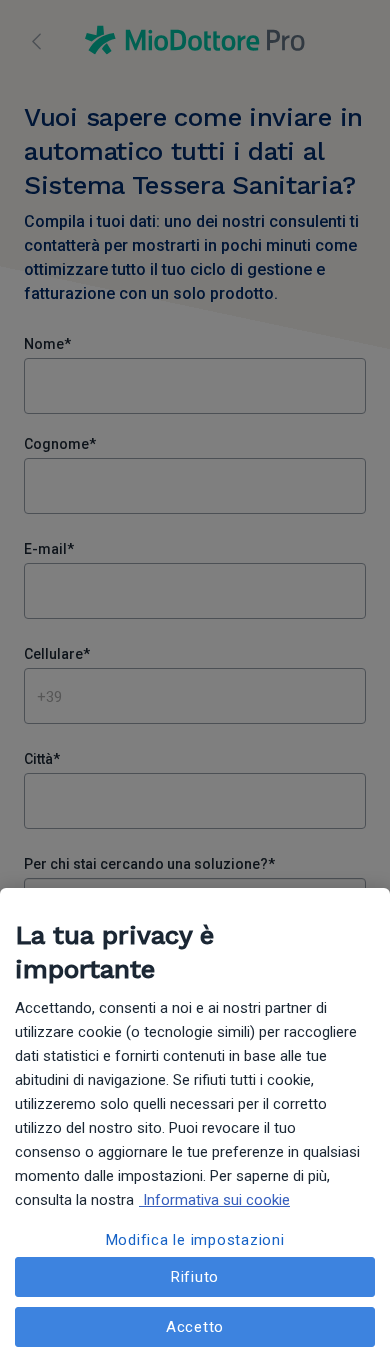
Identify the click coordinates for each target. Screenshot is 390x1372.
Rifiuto (195, 1277)
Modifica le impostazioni (195, 1240)
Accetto (195, 1327)
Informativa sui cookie (214, 1200)
